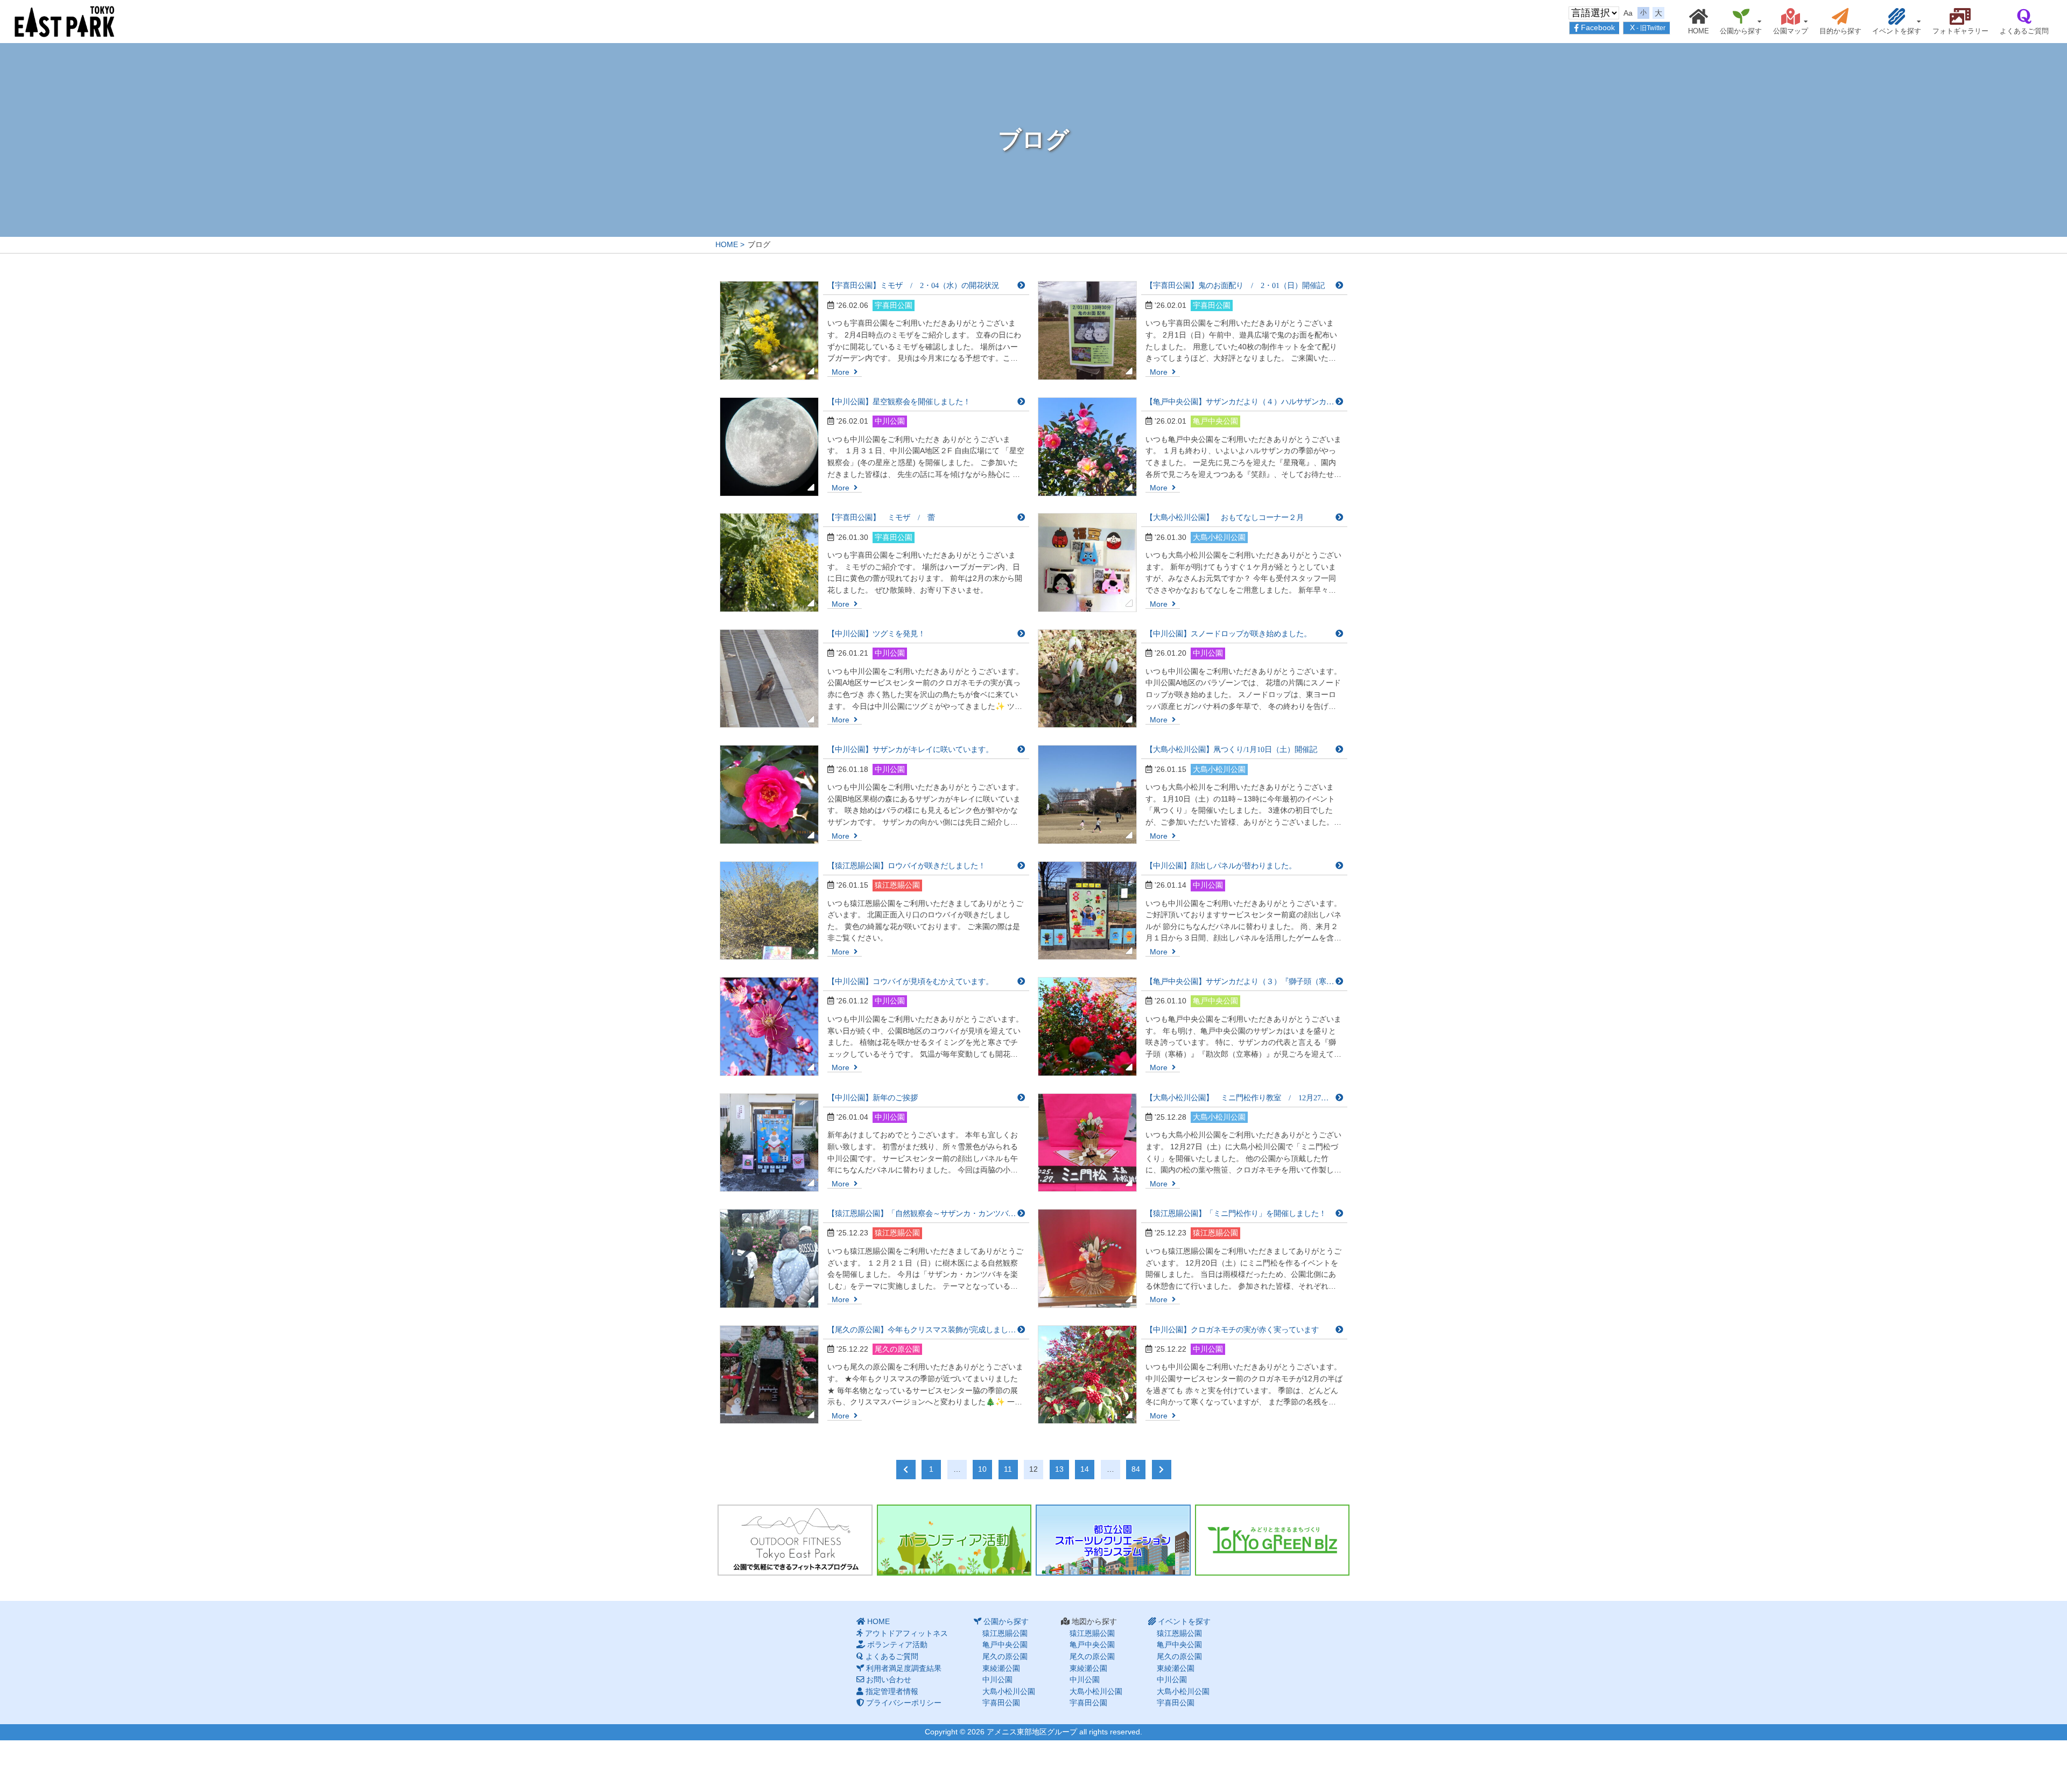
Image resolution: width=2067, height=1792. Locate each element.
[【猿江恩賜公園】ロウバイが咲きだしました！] (769, 911)
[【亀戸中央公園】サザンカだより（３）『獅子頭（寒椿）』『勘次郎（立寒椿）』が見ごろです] (1087, 1027)
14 (1085, 1469)
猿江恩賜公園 (1727, 36)
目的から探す (1840, 31)
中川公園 (997, 1679)
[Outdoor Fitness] (795, 1540)
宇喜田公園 (1001, 1703)
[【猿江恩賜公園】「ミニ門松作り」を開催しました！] (1087, 1259)
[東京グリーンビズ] (1272, 1540)
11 (1008, 1469)
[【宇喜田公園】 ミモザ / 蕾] (769, 563)
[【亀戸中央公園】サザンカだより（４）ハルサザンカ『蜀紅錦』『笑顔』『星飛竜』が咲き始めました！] (1087, 447)
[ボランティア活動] (954, 1540)
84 (1136, 1469)
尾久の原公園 (1005, 1656)
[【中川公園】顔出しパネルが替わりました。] (1087, 911)
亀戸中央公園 (1005, 1645)
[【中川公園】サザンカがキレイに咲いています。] (769, 795)
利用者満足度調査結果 (904, 1668)
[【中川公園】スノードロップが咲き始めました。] (1087, 679)
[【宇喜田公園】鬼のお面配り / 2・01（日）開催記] (1087, 331)
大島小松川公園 (1009, 1691)
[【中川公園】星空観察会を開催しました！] (769, 447)
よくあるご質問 (2024, 31)
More (842, 372)
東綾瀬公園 (1001, 1668)
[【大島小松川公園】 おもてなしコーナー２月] (1087, 563)
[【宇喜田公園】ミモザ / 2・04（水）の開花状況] (769, 331)
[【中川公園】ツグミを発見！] (769, 679)
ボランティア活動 (897, 1645)
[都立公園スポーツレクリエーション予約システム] (1113, 1540)
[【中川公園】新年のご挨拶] (769, 1143)
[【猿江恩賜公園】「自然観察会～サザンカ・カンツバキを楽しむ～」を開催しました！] (769, 1259)
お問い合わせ (889, 1679)
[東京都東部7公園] (65, 21)
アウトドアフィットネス (906, 1633)
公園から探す (1741, 31)
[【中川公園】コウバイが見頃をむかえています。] (769, 1027)
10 (982, 1469)
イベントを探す (1897, 31)
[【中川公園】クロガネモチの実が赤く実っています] (1087, 1375)
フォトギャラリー (1960, 31)
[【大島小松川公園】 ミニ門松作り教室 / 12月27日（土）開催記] (1087, 1143)
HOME (1699, 31)
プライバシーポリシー (904, 1703)
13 (1059, 1469)
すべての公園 (1883, 36)
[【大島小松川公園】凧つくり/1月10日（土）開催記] (1087, 795)
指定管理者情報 (892, 1691)
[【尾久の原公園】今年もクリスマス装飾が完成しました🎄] (769, 1375)
